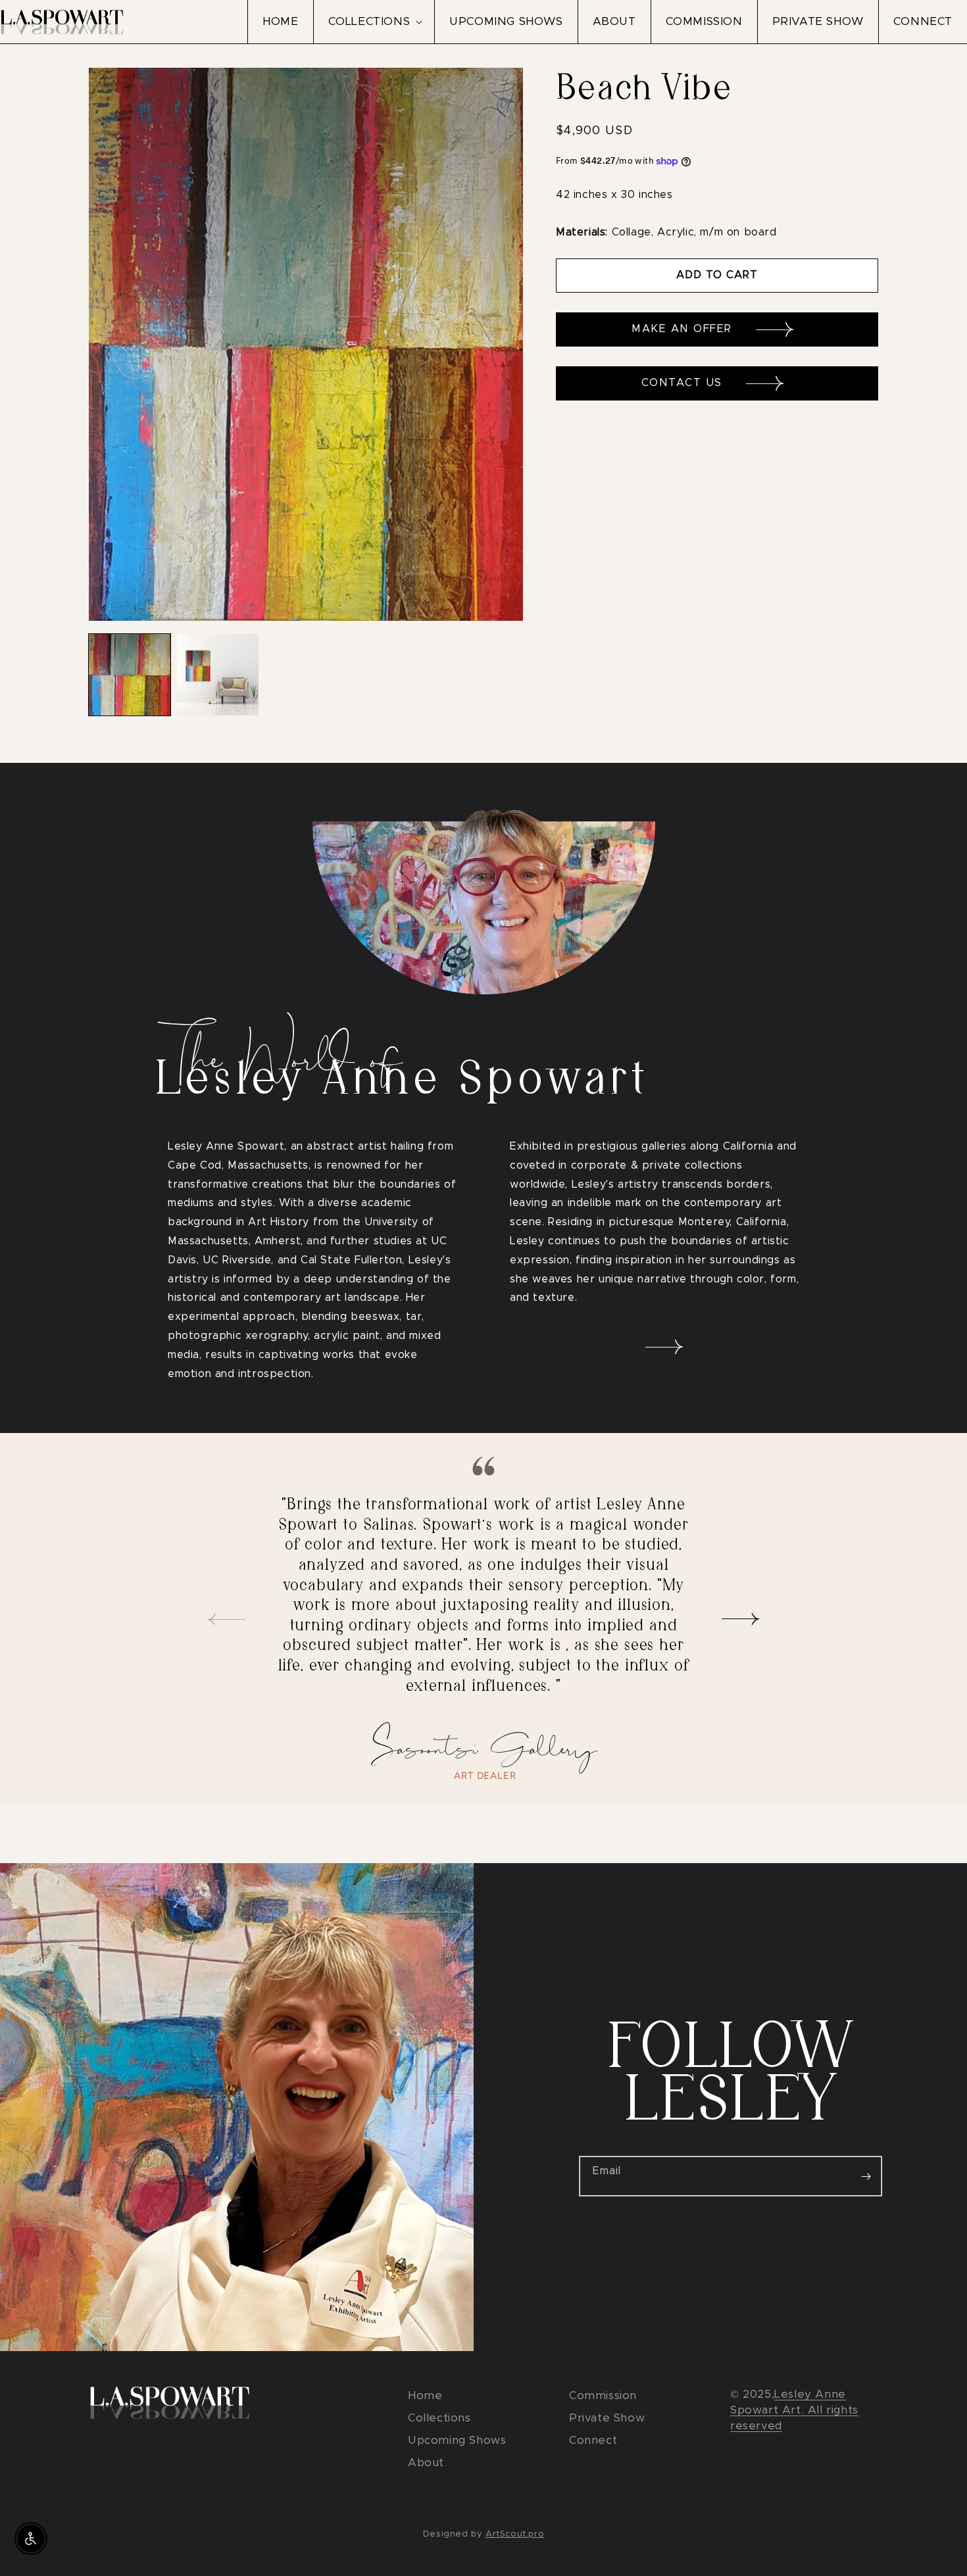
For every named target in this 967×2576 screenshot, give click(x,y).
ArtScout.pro (515, 2534)
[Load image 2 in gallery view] (218, 675)
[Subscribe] (866, 2176)
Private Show (607, 2418)
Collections (439, 2418)
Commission (603, 2395)
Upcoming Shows (457, 2440)
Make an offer (684, 329)
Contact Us (684, 383)
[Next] (741, 1619)
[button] (374, 22)
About (426, 2463)
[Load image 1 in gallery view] (130, 675)
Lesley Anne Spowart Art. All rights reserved (794, 2410)
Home (425, 2395)
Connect (593, 2440)
